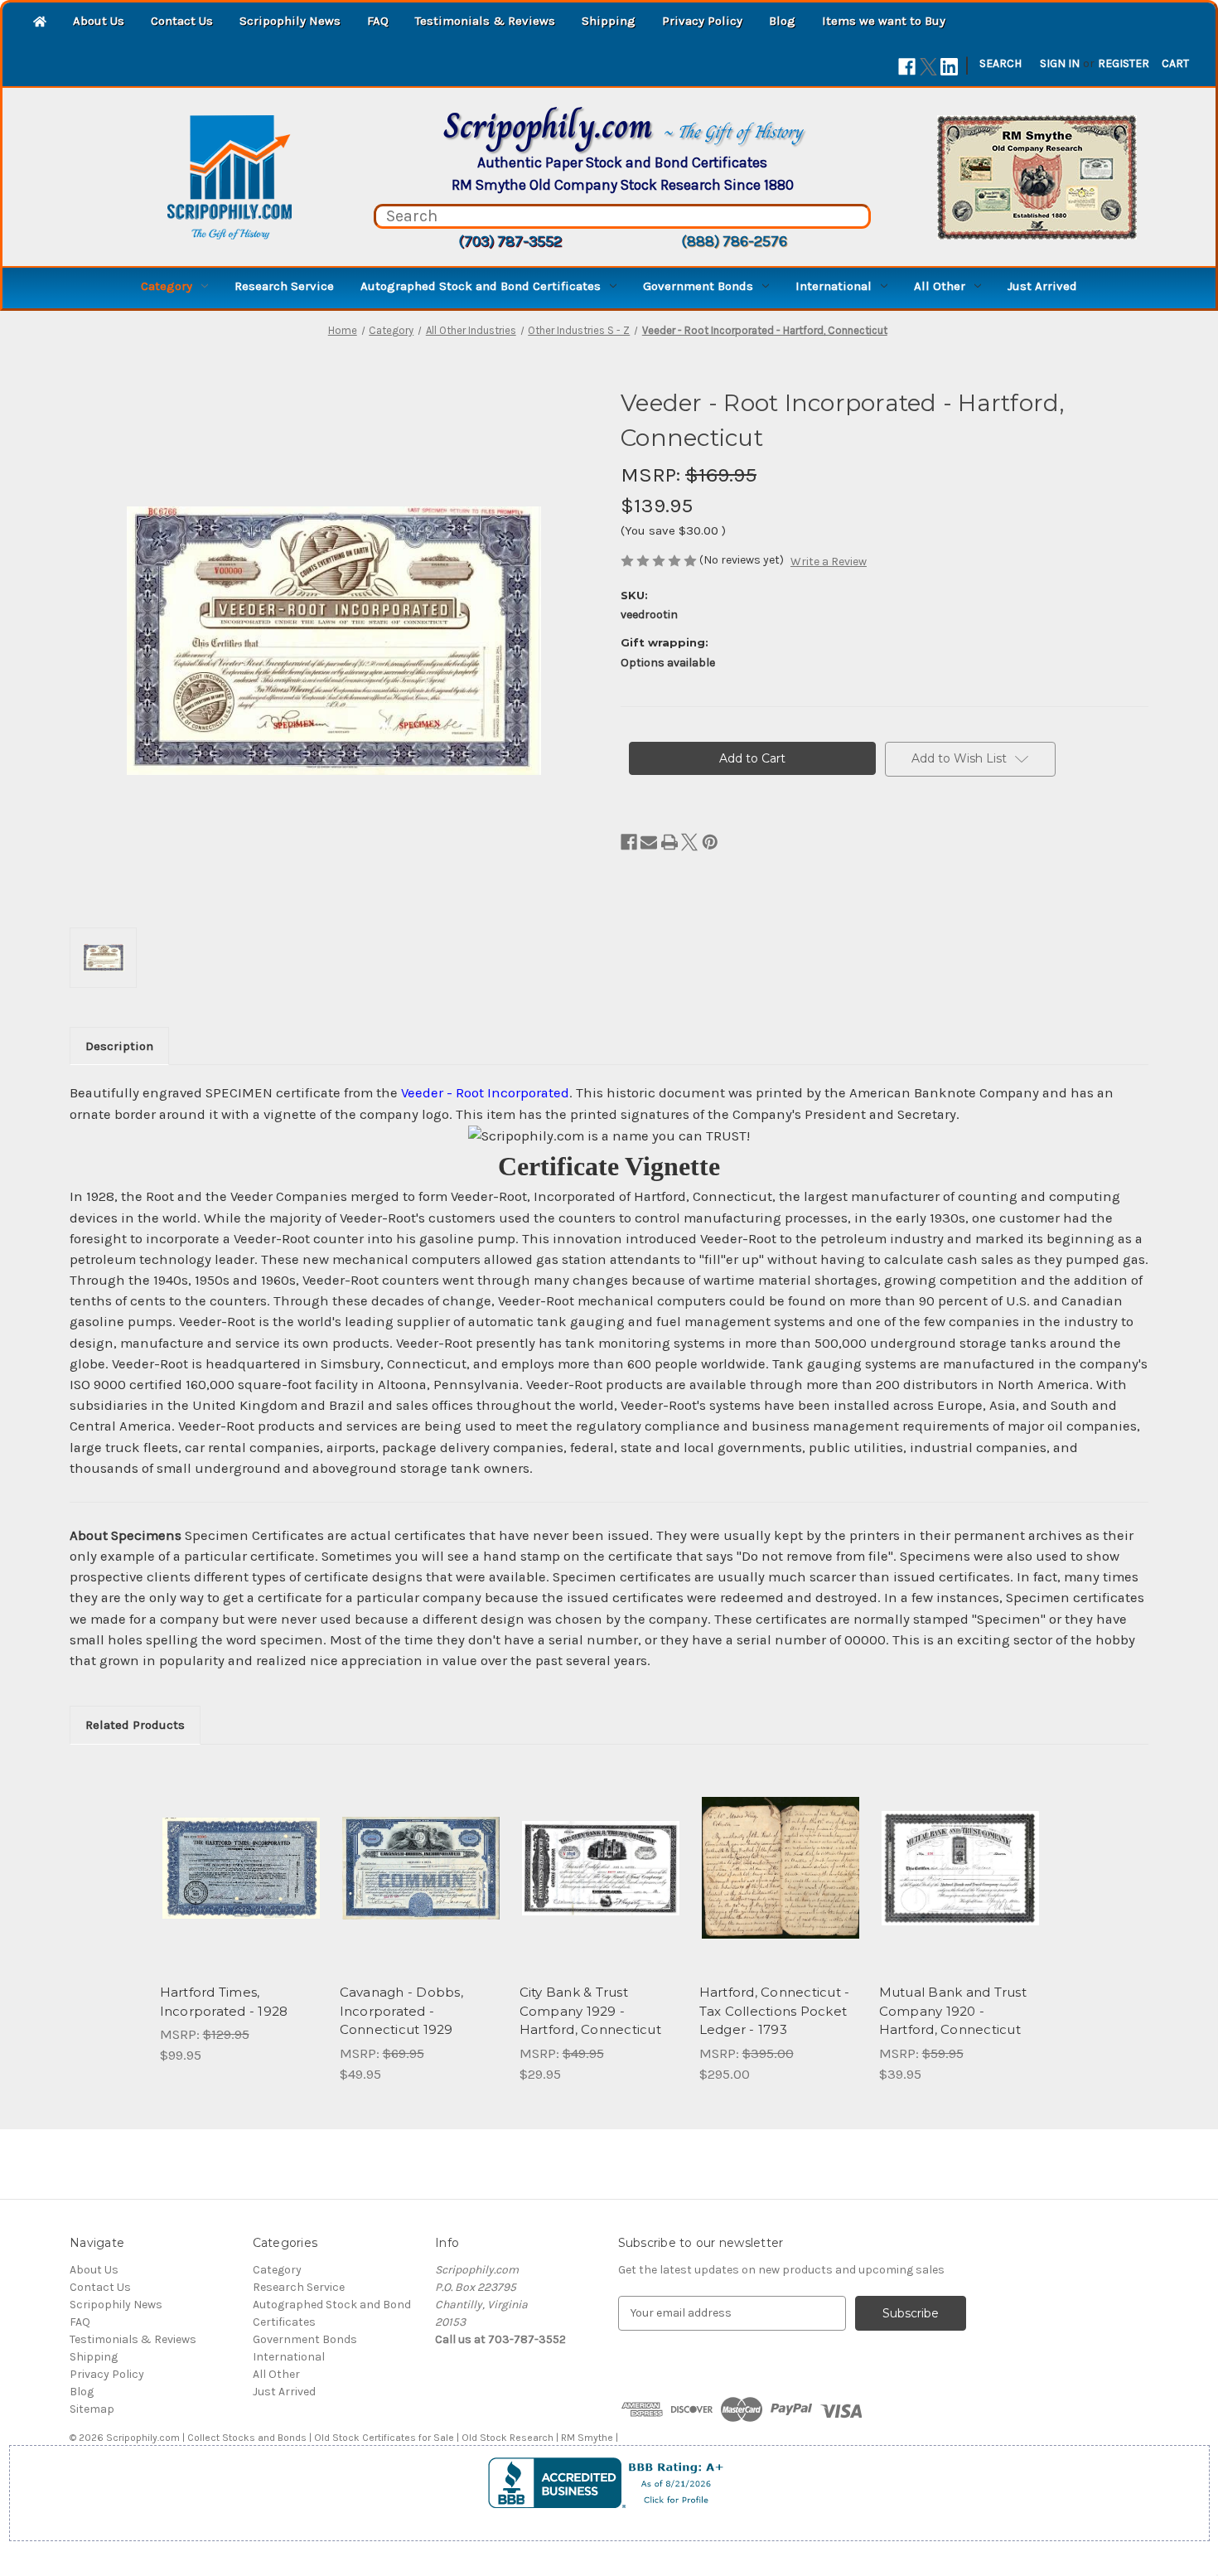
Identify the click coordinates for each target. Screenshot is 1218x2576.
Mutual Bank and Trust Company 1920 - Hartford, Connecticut (953, 2011)
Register (1124, 63)
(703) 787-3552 (510, 241)
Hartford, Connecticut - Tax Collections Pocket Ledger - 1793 (775, 2011)
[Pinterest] (710, 842)
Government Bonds (698, 286)
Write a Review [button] (829, 562)
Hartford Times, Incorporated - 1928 (224, 2002)
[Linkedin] (949, 67)
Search (1001, 63)
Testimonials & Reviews (485, 21)
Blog (782, 21)
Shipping (609, 21)
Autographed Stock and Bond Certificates (481, 286)
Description (119, 1046)
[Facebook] (907, 67)
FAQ (378, 21)
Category (167, 286)
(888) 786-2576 (734, 241)
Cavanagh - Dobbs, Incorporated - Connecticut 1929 (401, 2011)
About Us (99, 21)
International (834, 286)
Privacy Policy (702, 21)
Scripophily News (290, 21)
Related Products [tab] (135, 1725)
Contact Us (182, 21)
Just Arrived (1042, 286)
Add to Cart (241, 1882)
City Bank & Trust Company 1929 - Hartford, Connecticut (590, 2011)
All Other (940, 286)
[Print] (669, 842)
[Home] (40, 23)
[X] (928, 67)
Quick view (239, 1853)
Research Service (284, 286)
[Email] (649, 842)
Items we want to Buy (884, 21)
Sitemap (92, 2409)
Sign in (1060, 63)
